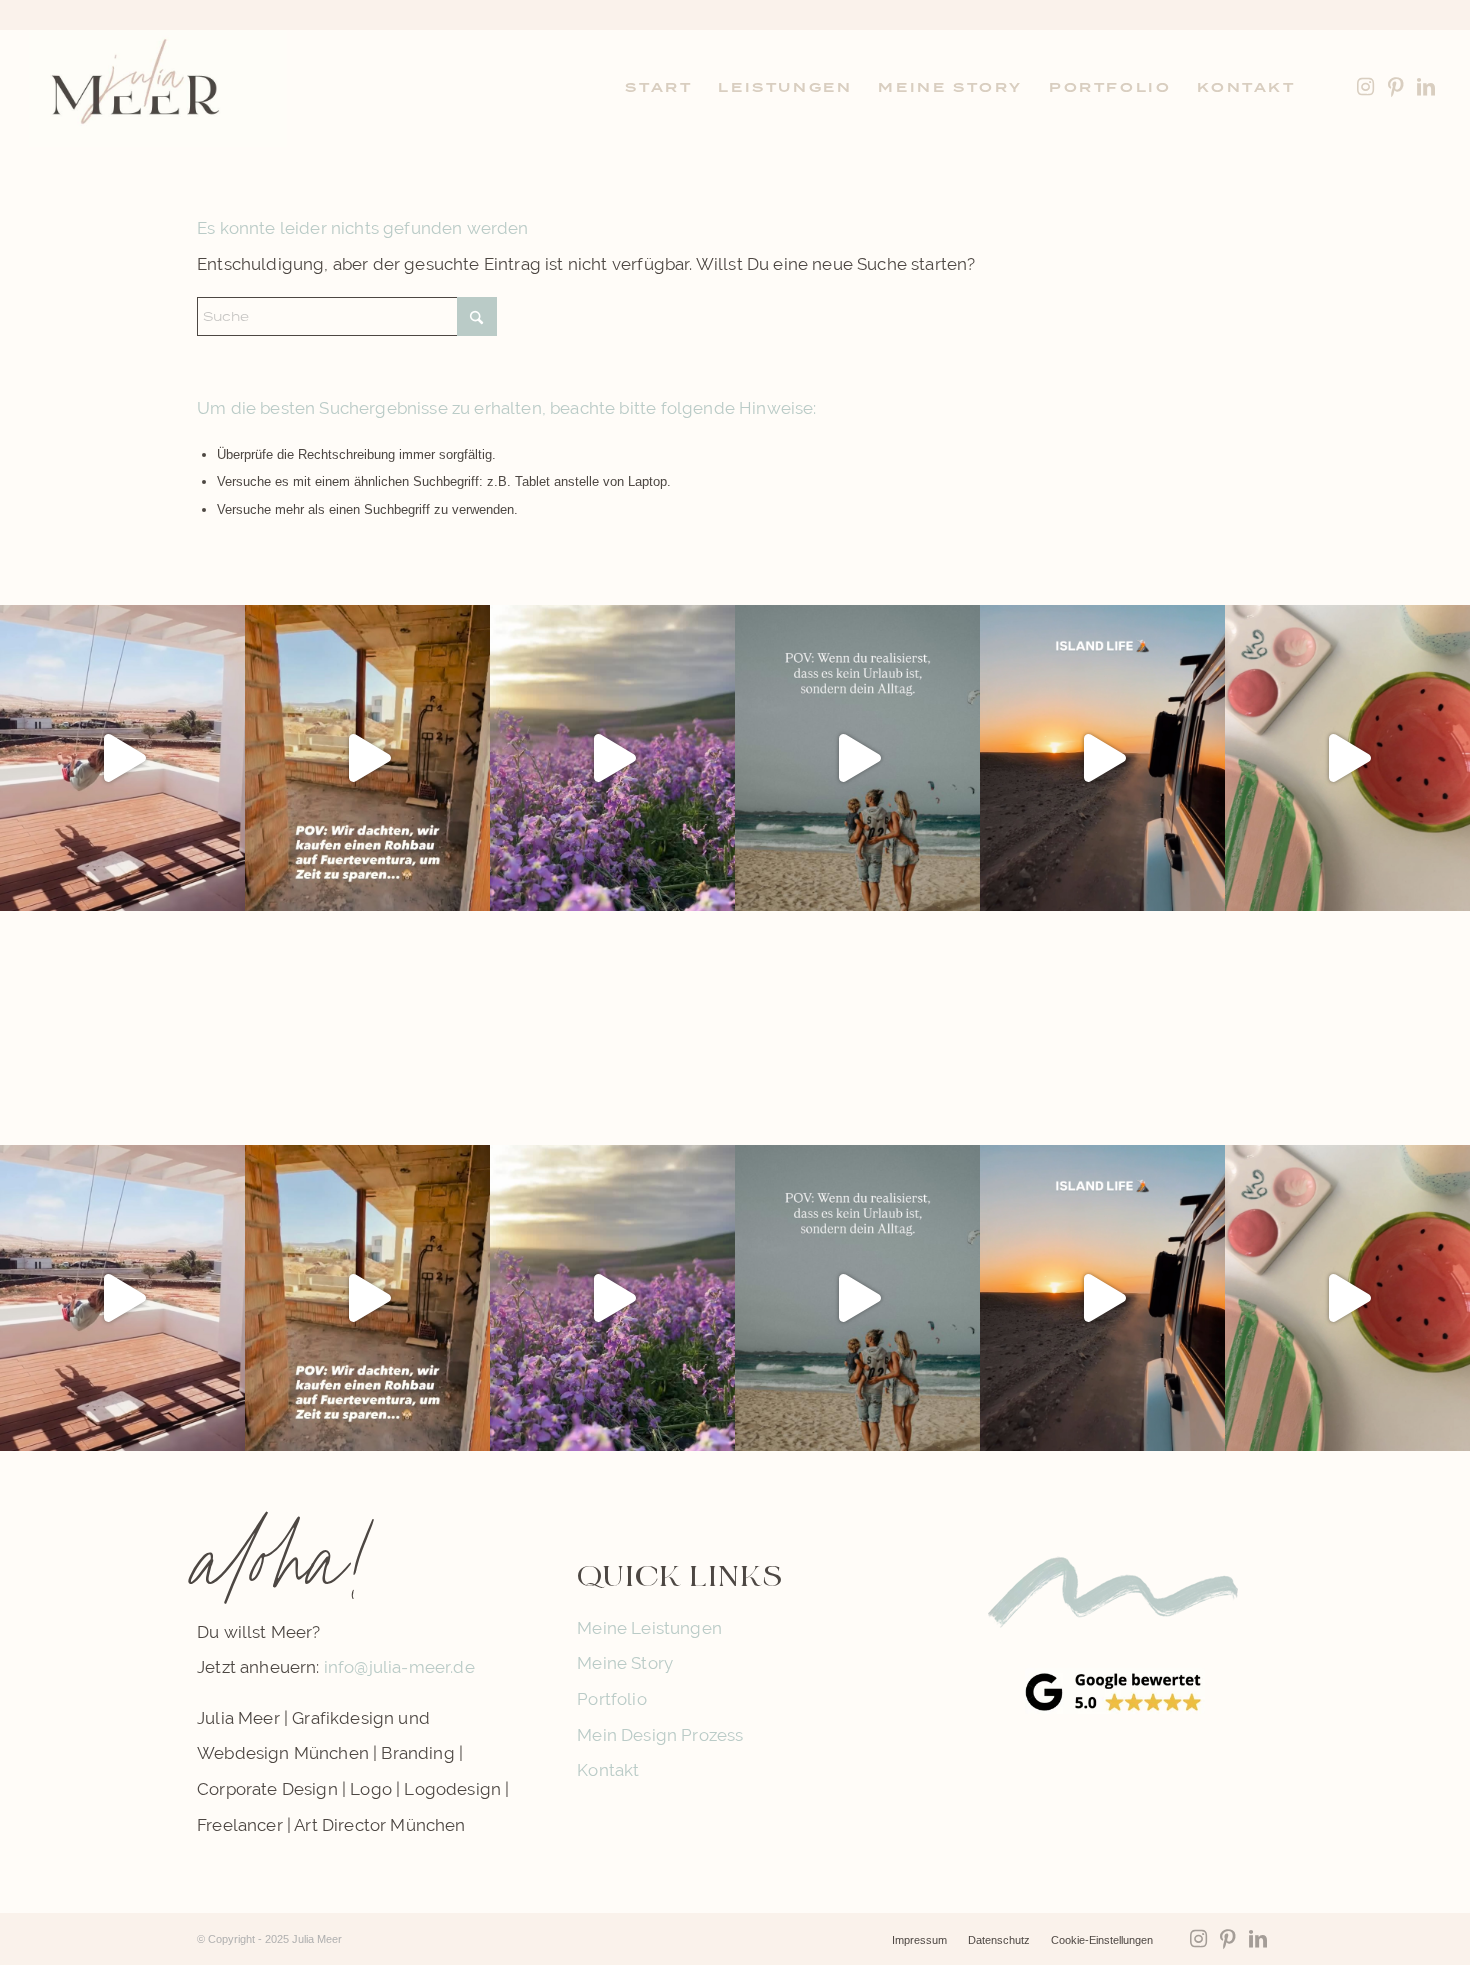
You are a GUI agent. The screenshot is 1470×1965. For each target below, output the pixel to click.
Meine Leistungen (649, 1628)
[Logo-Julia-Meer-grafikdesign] (157, 88)
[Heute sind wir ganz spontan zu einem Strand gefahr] (1102, 758)
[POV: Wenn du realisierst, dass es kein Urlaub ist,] (857, 758)
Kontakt (608, 1770)
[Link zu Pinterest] (1396, 87)
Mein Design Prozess (660, 1735)
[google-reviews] (1115, 1691)
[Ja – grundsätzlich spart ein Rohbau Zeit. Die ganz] (367, 758)
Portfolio (612, 1699)
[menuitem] (658, 88)
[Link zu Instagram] (1366, 87)
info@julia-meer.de (399, 1667)
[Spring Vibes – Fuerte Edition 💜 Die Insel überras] (612, 758)
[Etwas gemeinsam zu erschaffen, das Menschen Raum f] (1347, 758)
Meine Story (625, 1663)
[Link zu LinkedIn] (1426, 87)
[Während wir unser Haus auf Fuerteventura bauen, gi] (122, 758)
